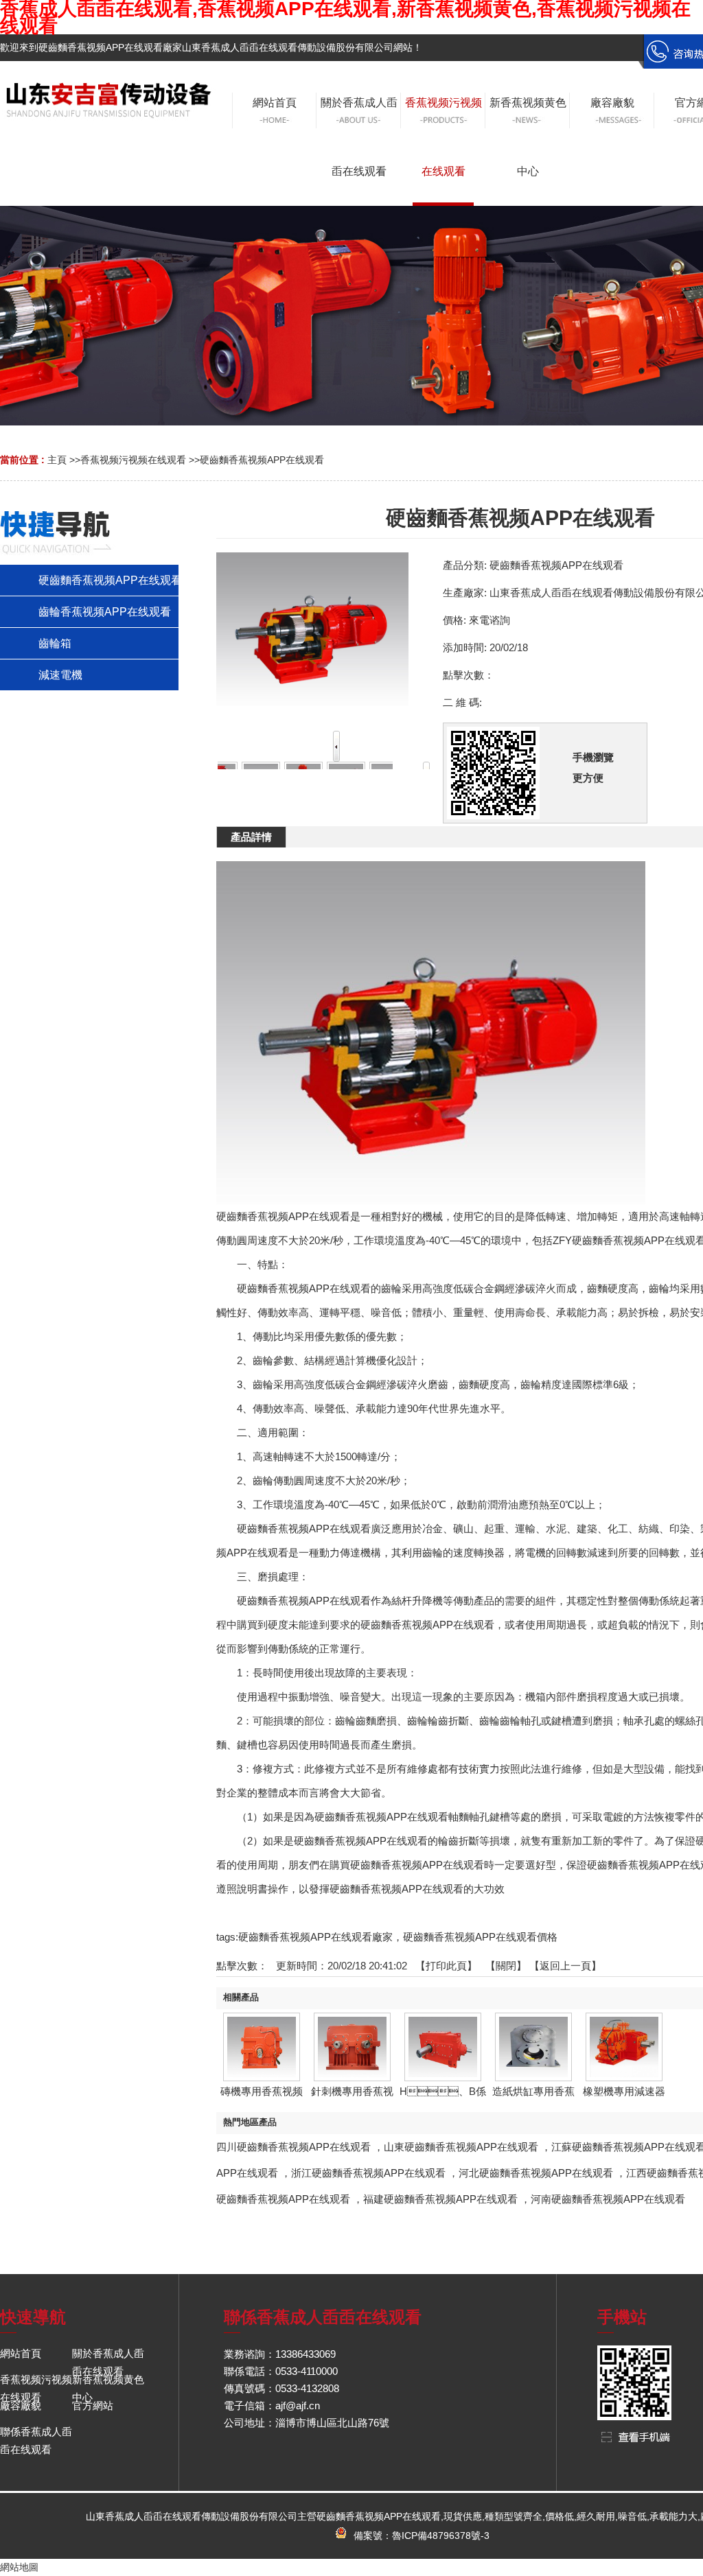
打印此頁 (446, 1966)
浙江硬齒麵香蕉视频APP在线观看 (368, 2173)
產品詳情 (251, 837)
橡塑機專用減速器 (624, 2091)
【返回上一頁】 (565, 1966)
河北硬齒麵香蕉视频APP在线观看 (536, 2173)
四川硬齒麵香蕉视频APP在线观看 (293, 2147)
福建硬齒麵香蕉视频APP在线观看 (440, 2199)
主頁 (57, 460)
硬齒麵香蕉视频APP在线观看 (262, 460)
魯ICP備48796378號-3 (441, 2536)
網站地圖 (19, 2567)
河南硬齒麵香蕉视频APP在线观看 (608, 2199)
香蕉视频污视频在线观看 (133, 460)
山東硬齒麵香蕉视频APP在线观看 (461, 2147)
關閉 (506, 1966)
